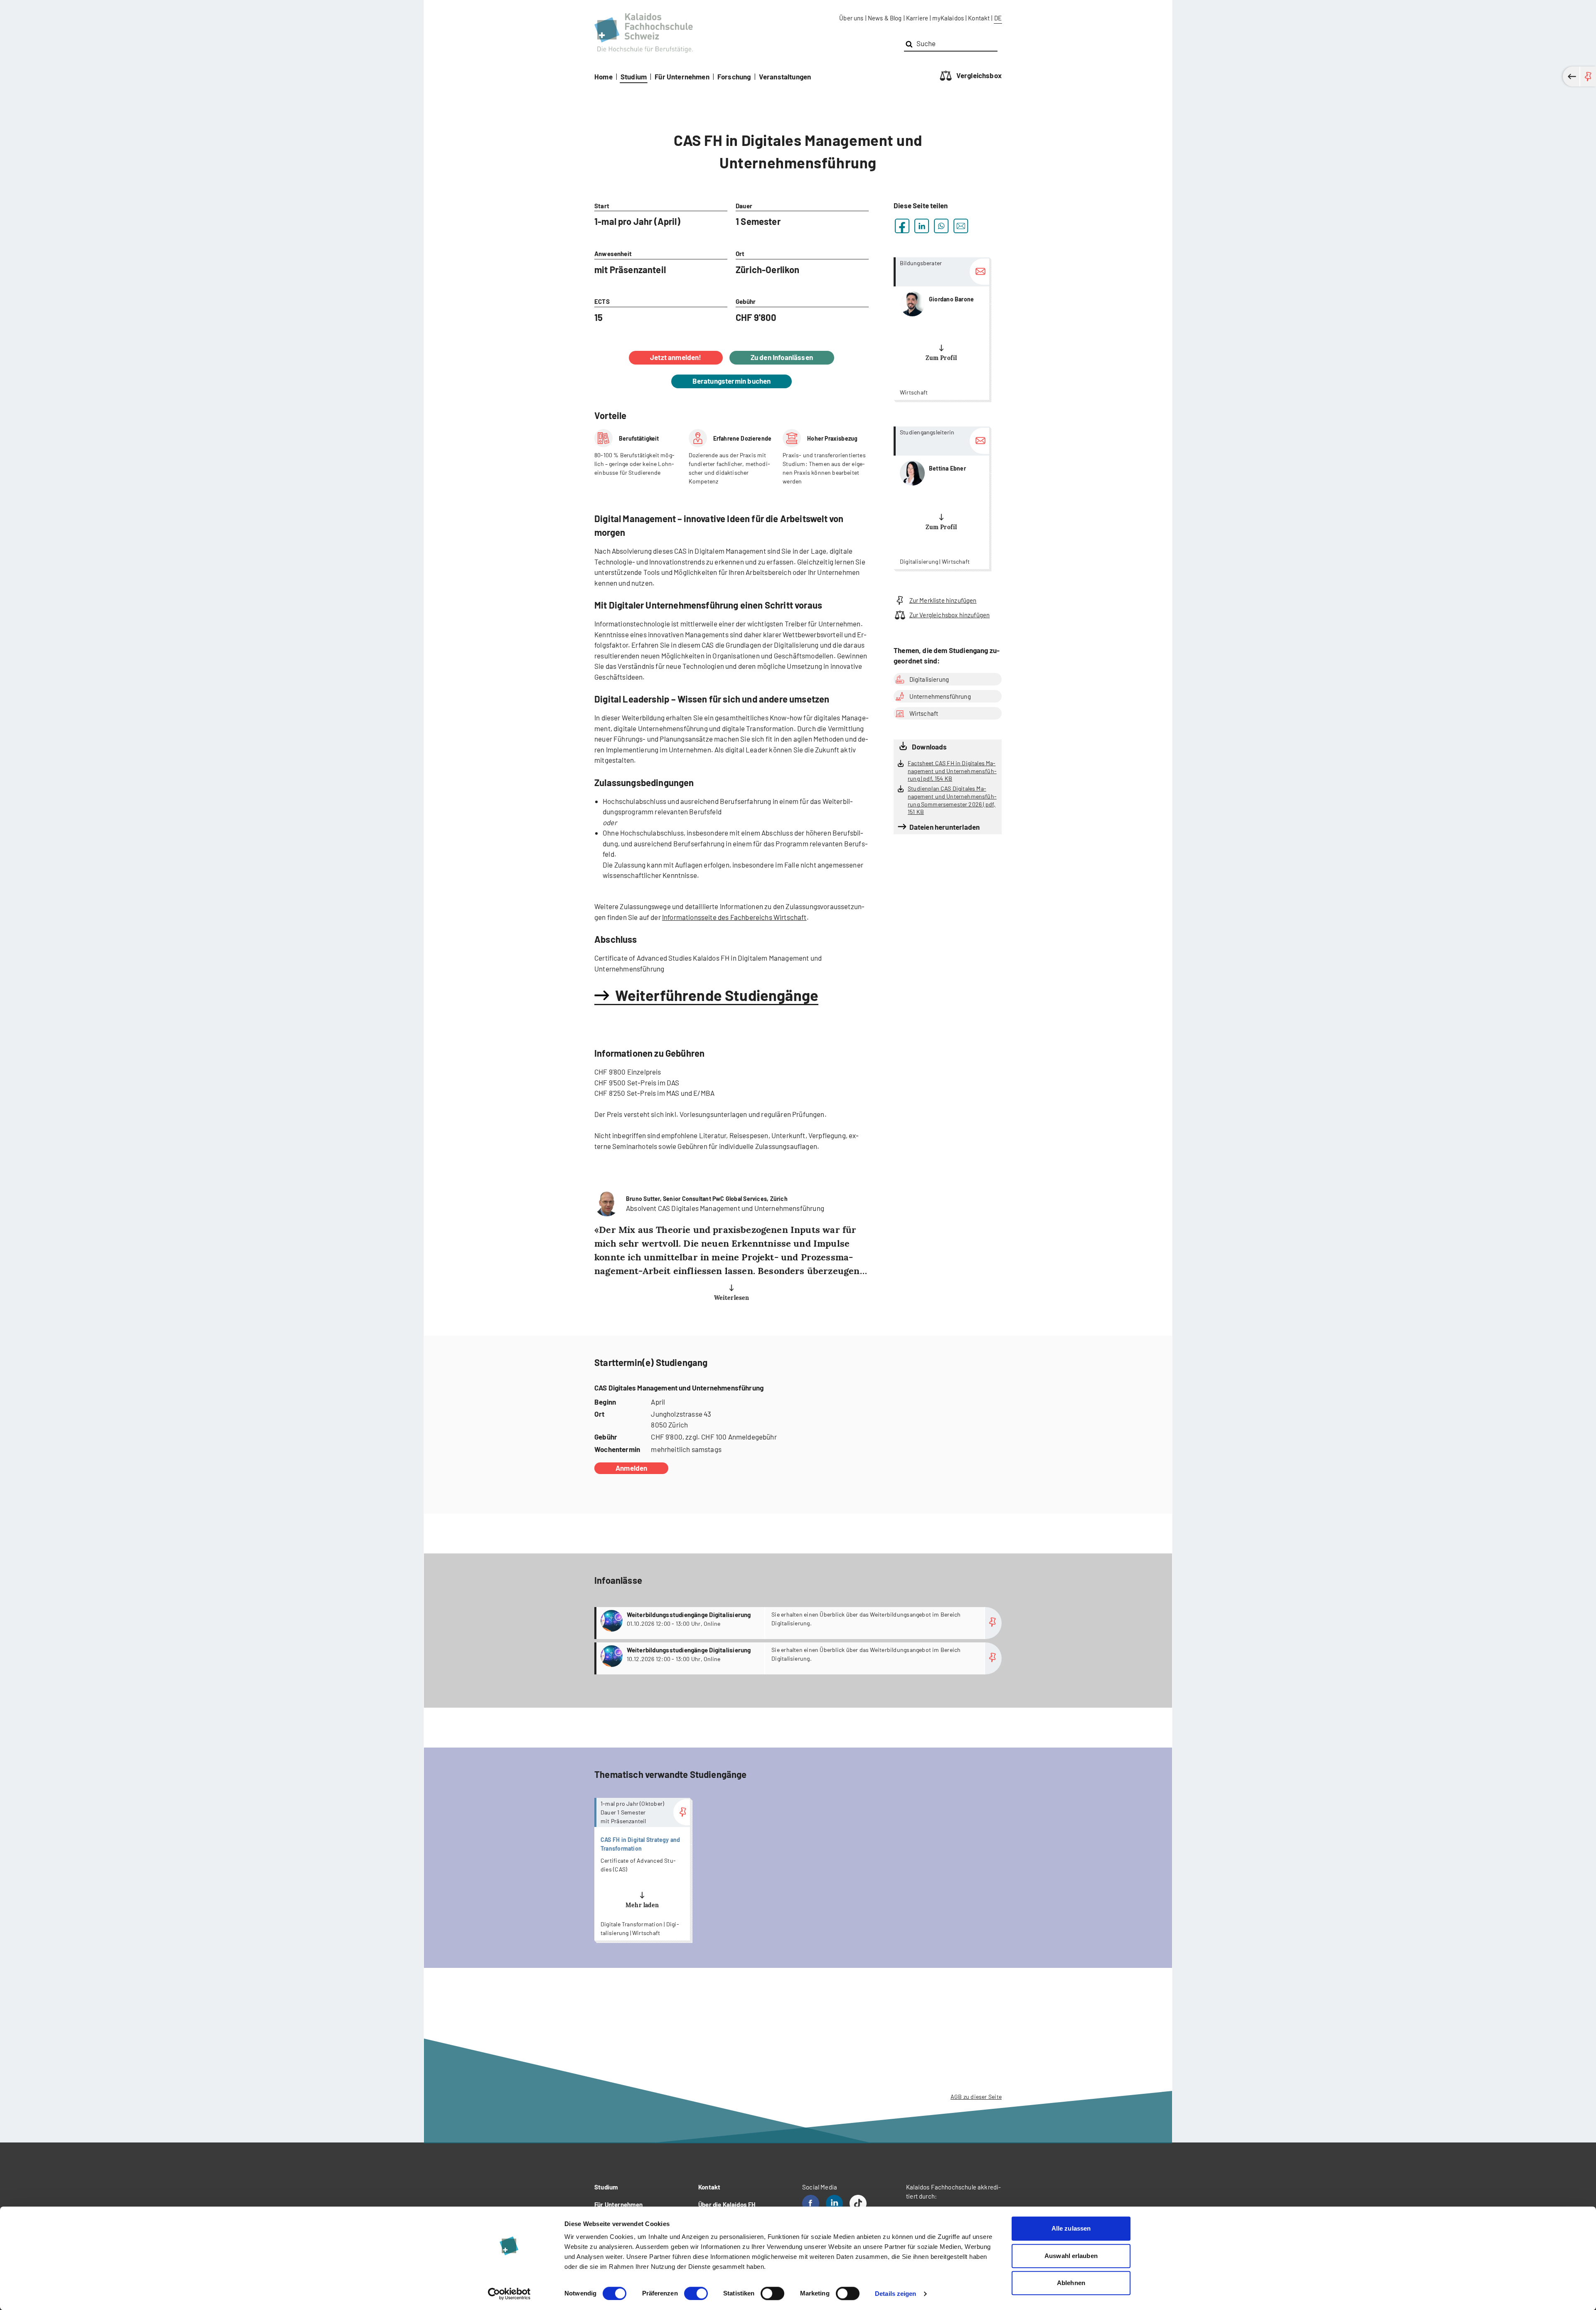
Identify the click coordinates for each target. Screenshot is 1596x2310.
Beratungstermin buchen (732, 381)
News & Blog (885, 18)
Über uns (851, 18)
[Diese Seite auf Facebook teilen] (902, 226)
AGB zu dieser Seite (976, 2097)
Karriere (917, 18)
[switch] (696, 2293)
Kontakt (979, 18)
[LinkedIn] (834, 2203)
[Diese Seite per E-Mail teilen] (961, 226)
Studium (634, 76)
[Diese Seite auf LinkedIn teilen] (922, 226)
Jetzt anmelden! (676, 357)
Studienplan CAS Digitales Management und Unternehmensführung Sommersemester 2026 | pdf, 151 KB (952, 800)
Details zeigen (895, 2294)
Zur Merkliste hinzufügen (943, 600)
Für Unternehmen (682, 76)
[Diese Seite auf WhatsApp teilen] (941, 226)
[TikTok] (858, 2203)
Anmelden (631, 1468)
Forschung (734, 76)
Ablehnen (1071, 2283)
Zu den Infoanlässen (782, 357)
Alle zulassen (1071, 2228)
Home (603, 76)
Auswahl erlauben (1071, 2256)
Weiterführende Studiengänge (717, 995)
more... (941, 329)
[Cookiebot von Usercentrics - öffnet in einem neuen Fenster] (509, 2294)
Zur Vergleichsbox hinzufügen (949, 615)
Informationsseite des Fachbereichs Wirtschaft (734, 917)
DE (998, 18)
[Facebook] (811, 2203)
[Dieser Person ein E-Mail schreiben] (979, 272)
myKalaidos (948, 18)
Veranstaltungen (785, 76)
